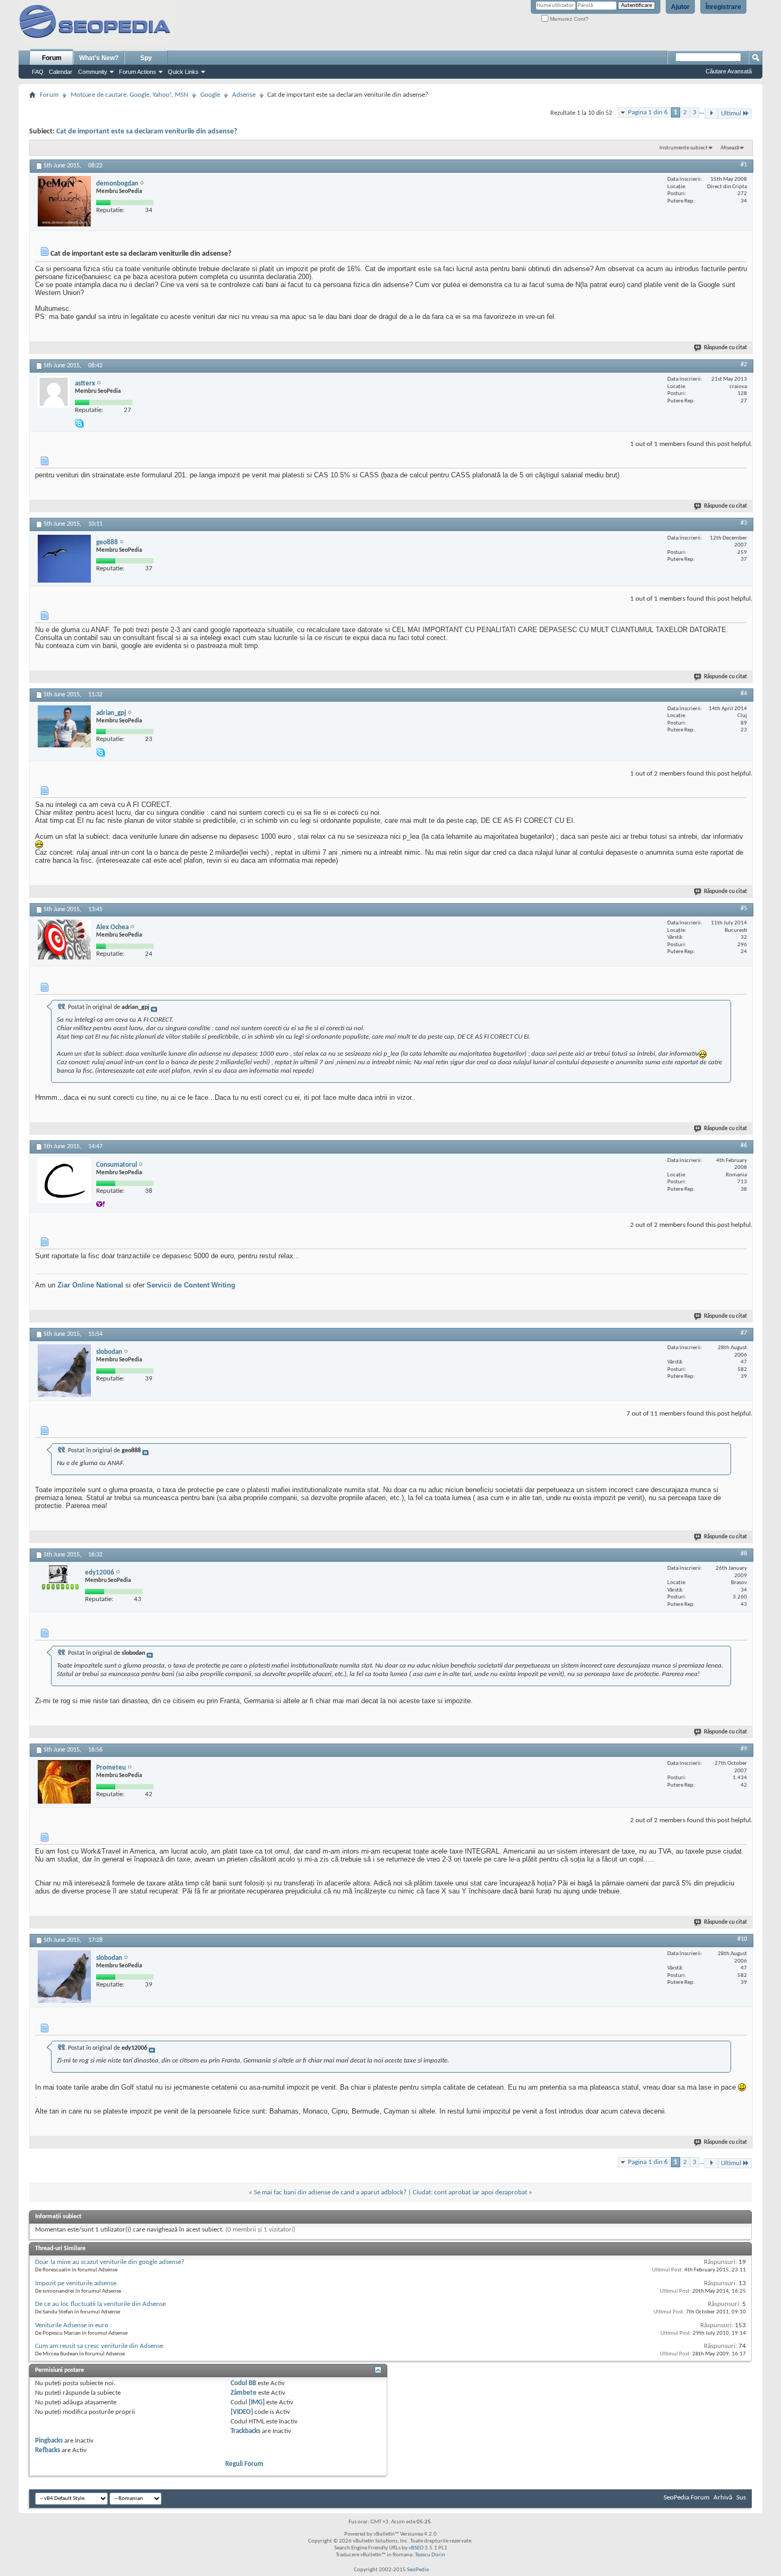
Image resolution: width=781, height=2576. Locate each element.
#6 (744, 1146)
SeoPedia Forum (686, 2498)
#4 (744, 694)
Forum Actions (138, 72)
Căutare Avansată (729, 71)
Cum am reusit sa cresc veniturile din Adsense (99, 2346)
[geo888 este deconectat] (64, 559)
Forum (52, 58)
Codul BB (243, 2383)
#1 (744, 165)
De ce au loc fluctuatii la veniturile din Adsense (100, 2304)
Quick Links (183, 72)
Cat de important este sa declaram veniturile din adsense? (147, 132)
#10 (742, 1939)
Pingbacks (49, 2441)
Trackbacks (245, 2431)
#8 (744, 1554)
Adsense (244, 95)
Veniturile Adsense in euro (72, 2325)
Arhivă (723, 2498)
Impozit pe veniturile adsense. (77, 2283)
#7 (744, 1333)
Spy (146, 58)
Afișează (730, 148)
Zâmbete (244, 2393)
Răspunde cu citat (725, 348)
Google (210, 95)
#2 (744, 365)
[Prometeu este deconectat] (64, 1782)
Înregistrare (723, 7)
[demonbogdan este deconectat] (64, 201)
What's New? (99, 58)
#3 (744, 523)
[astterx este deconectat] (54, 392)
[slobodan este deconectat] (64, 1371)
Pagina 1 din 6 (648, 112)
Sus (741, 2498)
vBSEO (416, 2548)
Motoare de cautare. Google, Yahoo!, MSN (129, 95)
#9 (744, 1749)
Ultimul (731, 113)
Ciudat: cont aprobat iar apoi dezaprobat (470, 2192)
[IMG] (257, 2402)
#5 (744, 908)
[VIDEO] (242, 2412)
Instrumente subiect (684, 148)
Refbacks (48, 2450)
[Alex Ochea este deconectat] (64, 940)
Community (93, 72)
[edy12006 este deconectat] (59, 1583)
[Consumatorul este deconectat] (64, 1180)
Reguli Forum (244, 2464)
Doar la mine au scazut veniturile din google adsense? (110, 2262)
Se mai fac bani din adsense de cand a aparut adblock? (330, 2192)
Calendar (61, 72)
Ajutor (680, 7)
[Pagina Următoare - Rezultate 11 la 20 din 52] (711, 113)
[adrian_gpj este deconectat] (64, 726)
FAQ (38, 72)
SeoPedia (418, 2570)
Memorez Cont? (568, 19)
